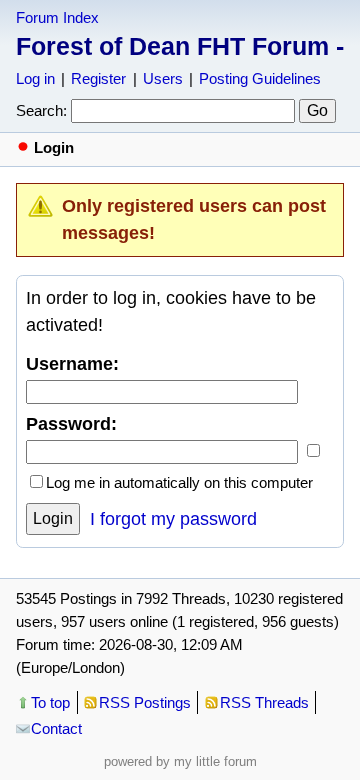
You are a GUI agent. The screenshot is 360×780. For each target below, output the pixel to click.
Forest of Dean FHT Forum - (180, 46)
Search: (41, 110)
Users (163, 78)
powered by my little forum (180, 761)
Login (53, 518)
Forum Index (57, 17)
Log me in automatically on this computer (179, 482)
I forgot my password (173, 519)
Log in (35, 78)
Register (98, 78)
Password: (71, 424)
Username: (72, 364)
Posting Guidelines (260, 78)
